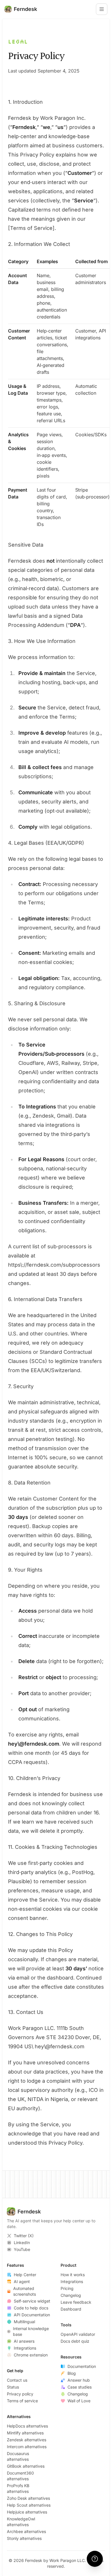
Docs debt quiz (75, 2341)
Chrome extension (31, 2355)
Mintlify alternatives (25, 2433)
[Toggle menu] (102, 9)
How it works (73, 2275)
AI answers (24, 2341)
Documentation (82, 2366)
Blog (72, 2373)
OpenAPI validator (78, 2334)
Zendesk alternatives (27, 2440)
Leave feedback (76, 2302)
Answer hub (79, 2380)
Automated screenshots (25, 2291)
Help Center (25, 2275)
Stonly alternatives (24, 2538)
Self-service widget (32, 2301)
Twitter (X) (24, 2236)
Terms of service (22, 2401)
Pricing (67, 2288)
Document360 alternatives (20, 2476)
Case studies (80, 2387)
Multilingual (24, 2322)
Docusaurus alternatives (18, 2456)
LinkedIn (22, 2242)
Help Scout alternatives (29, 2505)
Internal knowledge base (31, 2331)
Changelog (71, 2295)
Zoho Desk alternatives (28, 2498)
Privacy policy (20, 2394)
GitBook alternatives (26, 2466)
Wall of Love (79, 2401)
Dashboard (71, 2309)
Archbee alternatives (26, 2531)
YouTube (22, 2249)
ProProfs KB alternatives (18, 2488)
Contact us (17, 2380)
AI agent (22, 2281)
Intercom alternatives (27, 2447)
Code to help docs (31, 2308)
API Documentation (32, 2315)
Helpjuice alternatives (27, 2512)
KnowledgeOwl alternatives (21, 2522)
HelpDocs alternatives (27, 2426)
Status (13, 2387)
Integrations (25, 2348)
